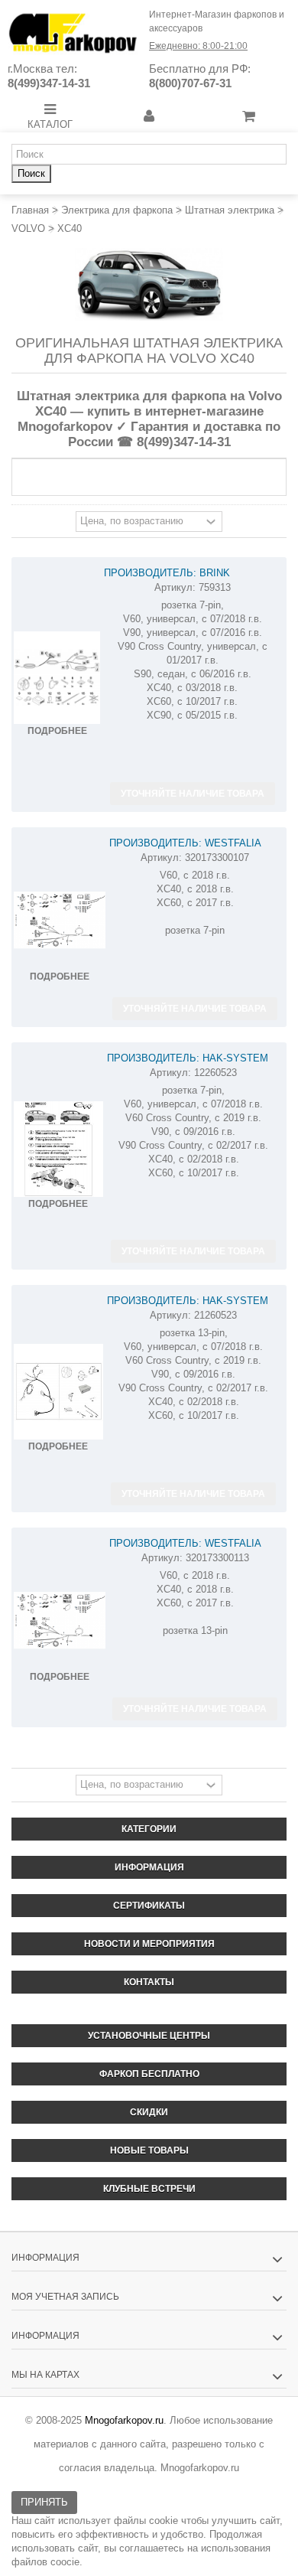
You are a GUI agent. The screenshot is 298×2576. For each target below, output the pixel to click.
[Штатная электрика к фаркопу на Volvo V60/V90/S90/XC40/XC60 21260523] (58, 1392)
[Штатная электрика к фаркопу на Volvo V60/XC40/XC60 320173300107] (60, 920)
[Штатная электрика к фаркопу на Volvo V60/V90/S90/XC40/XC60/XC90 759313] (57, 678)
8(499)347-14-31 (49, 83)
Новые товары (149, 2150)
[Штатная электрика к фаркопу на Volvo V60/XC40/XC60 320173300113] (60, 1621)
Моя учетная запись (65, 2297)
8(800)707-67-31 (190, 83)
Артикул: (175, 587)
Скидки (149, 2112)
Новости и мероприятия (149, 1944)
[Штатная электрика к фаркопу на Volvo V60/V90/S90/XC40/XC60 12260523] (58, 1149)
